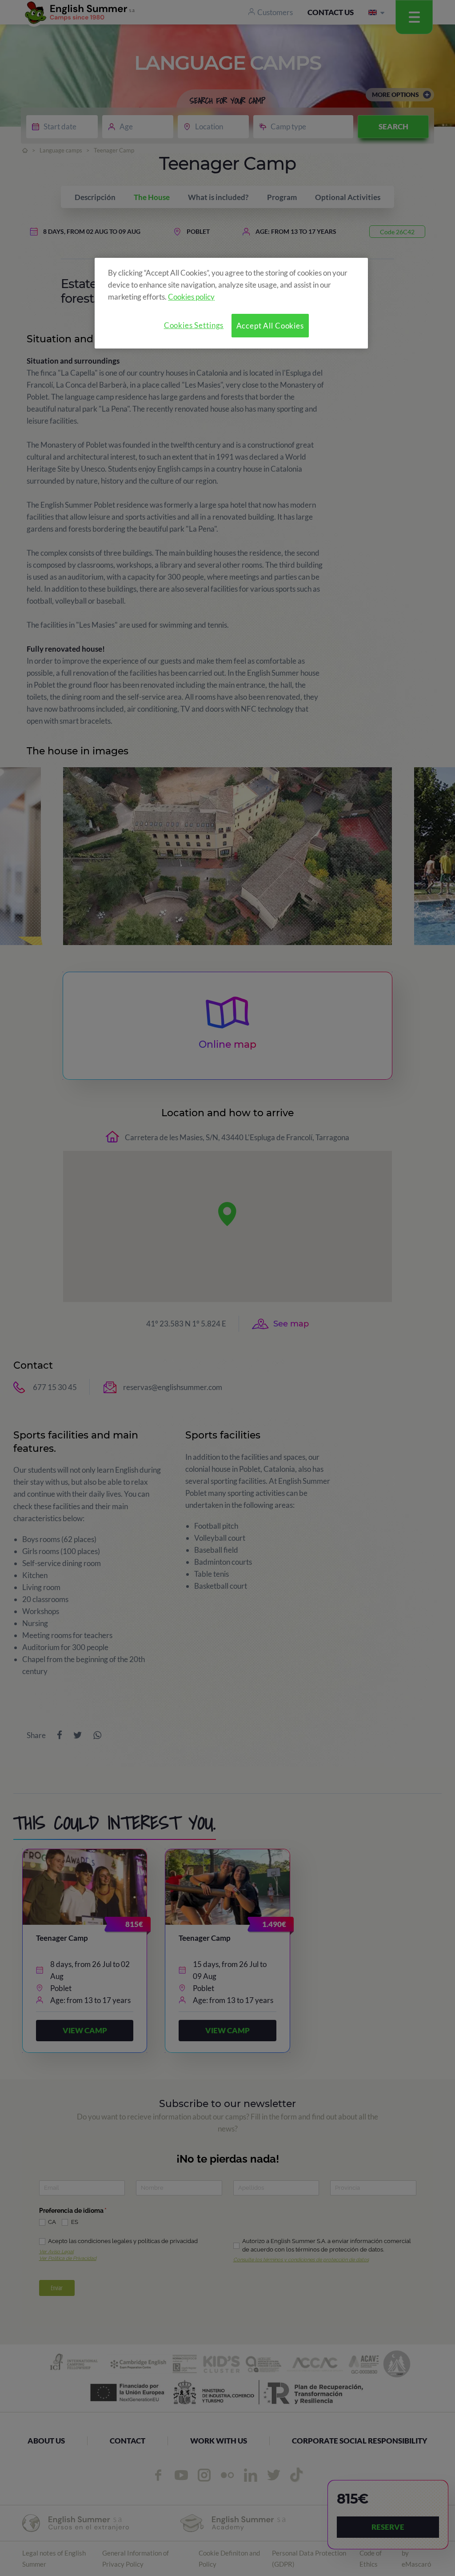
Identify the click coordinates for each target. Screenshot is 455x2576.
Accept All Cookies (270, 326)
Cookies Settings (194, 325)
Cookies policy (191, 297)
